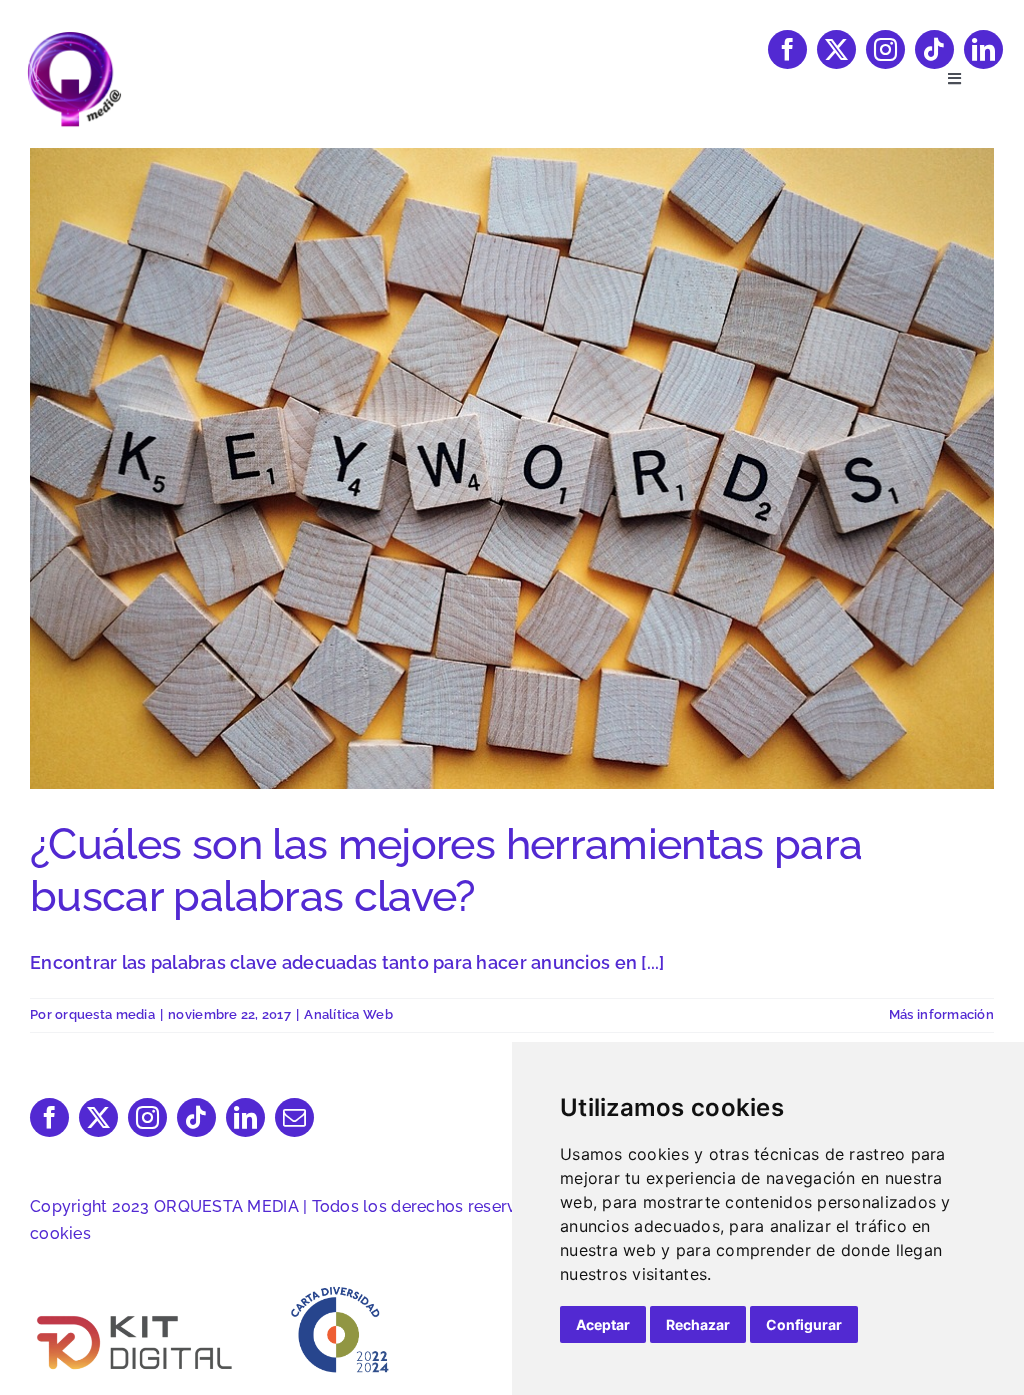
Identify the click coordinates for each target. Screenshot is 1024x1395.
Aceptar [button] (603, 1324)
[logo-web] (74, 38)
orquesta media (105, 1014)
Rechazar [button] (698, 1324)
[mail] (294, 1117)
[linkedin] (983, 49)
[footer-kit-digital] (136, 1316)
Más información (941, 1014)
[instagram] (885, 49)
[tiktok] (934, 49)
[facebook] (787, 49)
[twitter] (836, 49)
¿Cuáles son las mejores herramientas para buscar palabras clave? (446, 870)
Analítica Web (348, 1014)
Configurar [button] (804, 1324)
